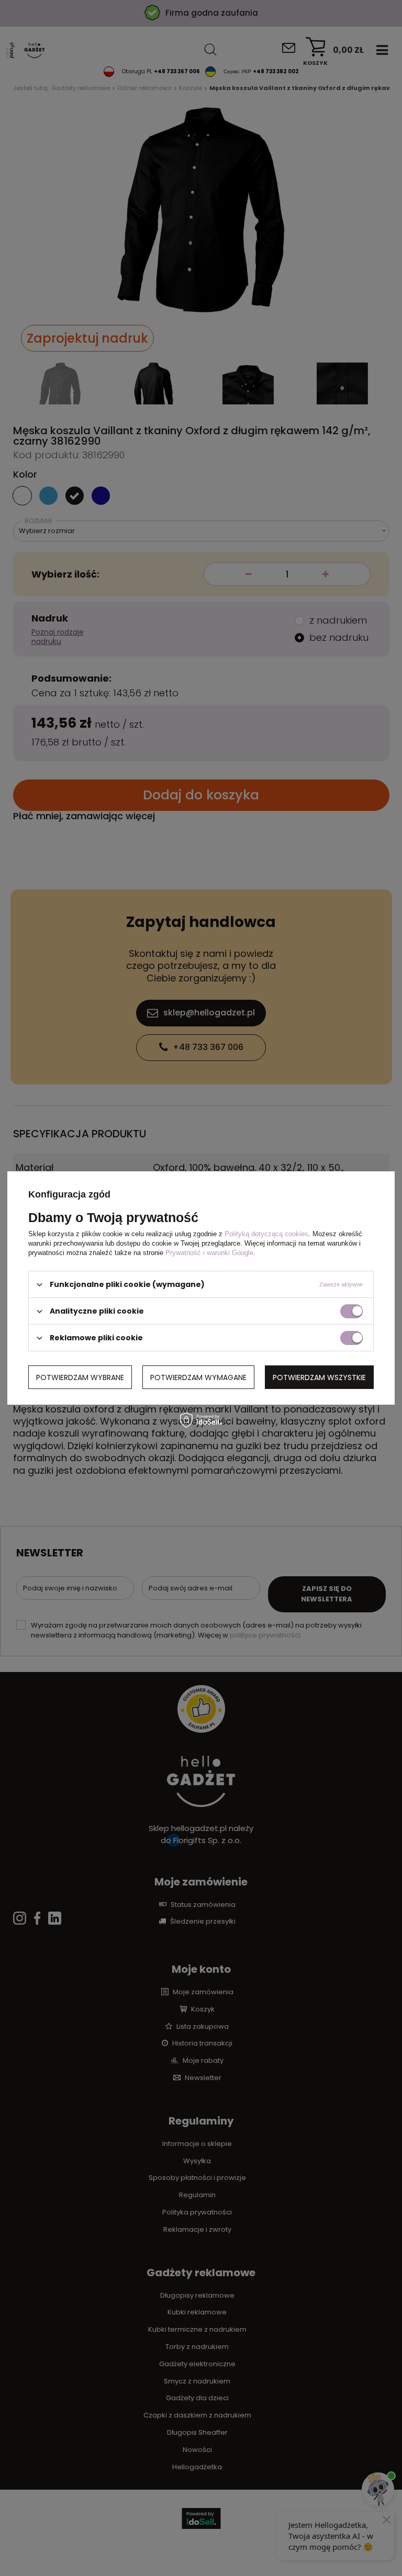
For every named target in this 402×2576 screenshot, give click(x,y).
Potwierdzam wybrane (80, 1377)
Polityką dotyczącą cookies (266, 1234)
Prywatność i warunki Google (209, 1253)
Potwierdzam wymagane (198, 1377)
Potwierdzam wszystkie (319, 1377)
